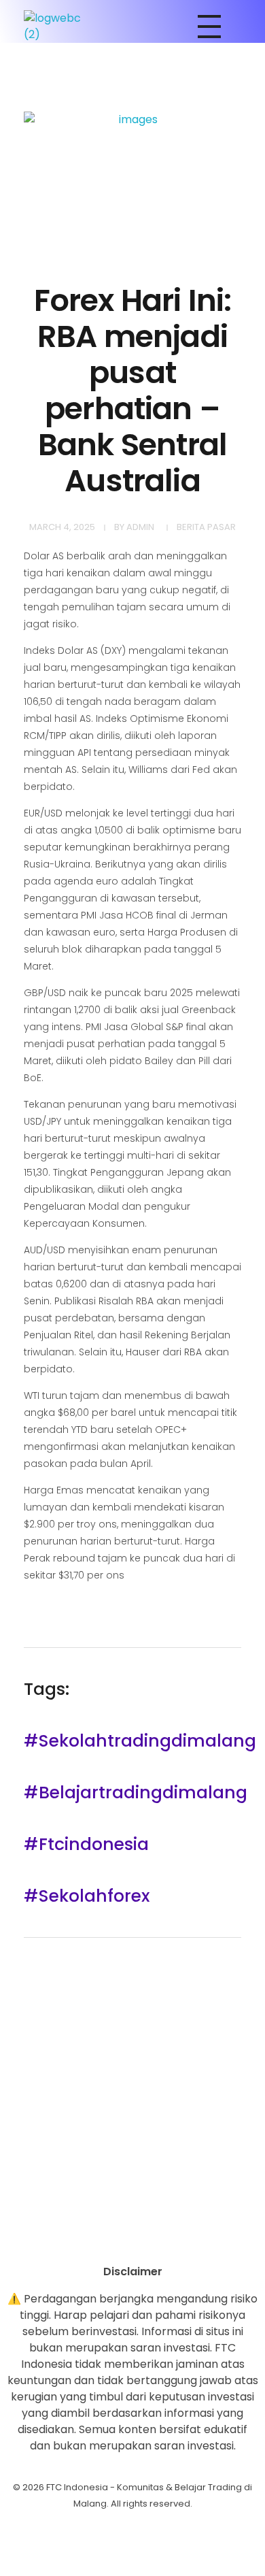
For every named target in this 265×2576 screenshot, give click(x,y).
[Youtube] (132, 2240)
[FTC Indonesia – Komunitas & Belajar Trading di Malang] (59, 27)
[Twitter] (170, 2240)
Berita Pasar (206, 527)
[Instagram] (95, 2240)
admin (140, 527)
